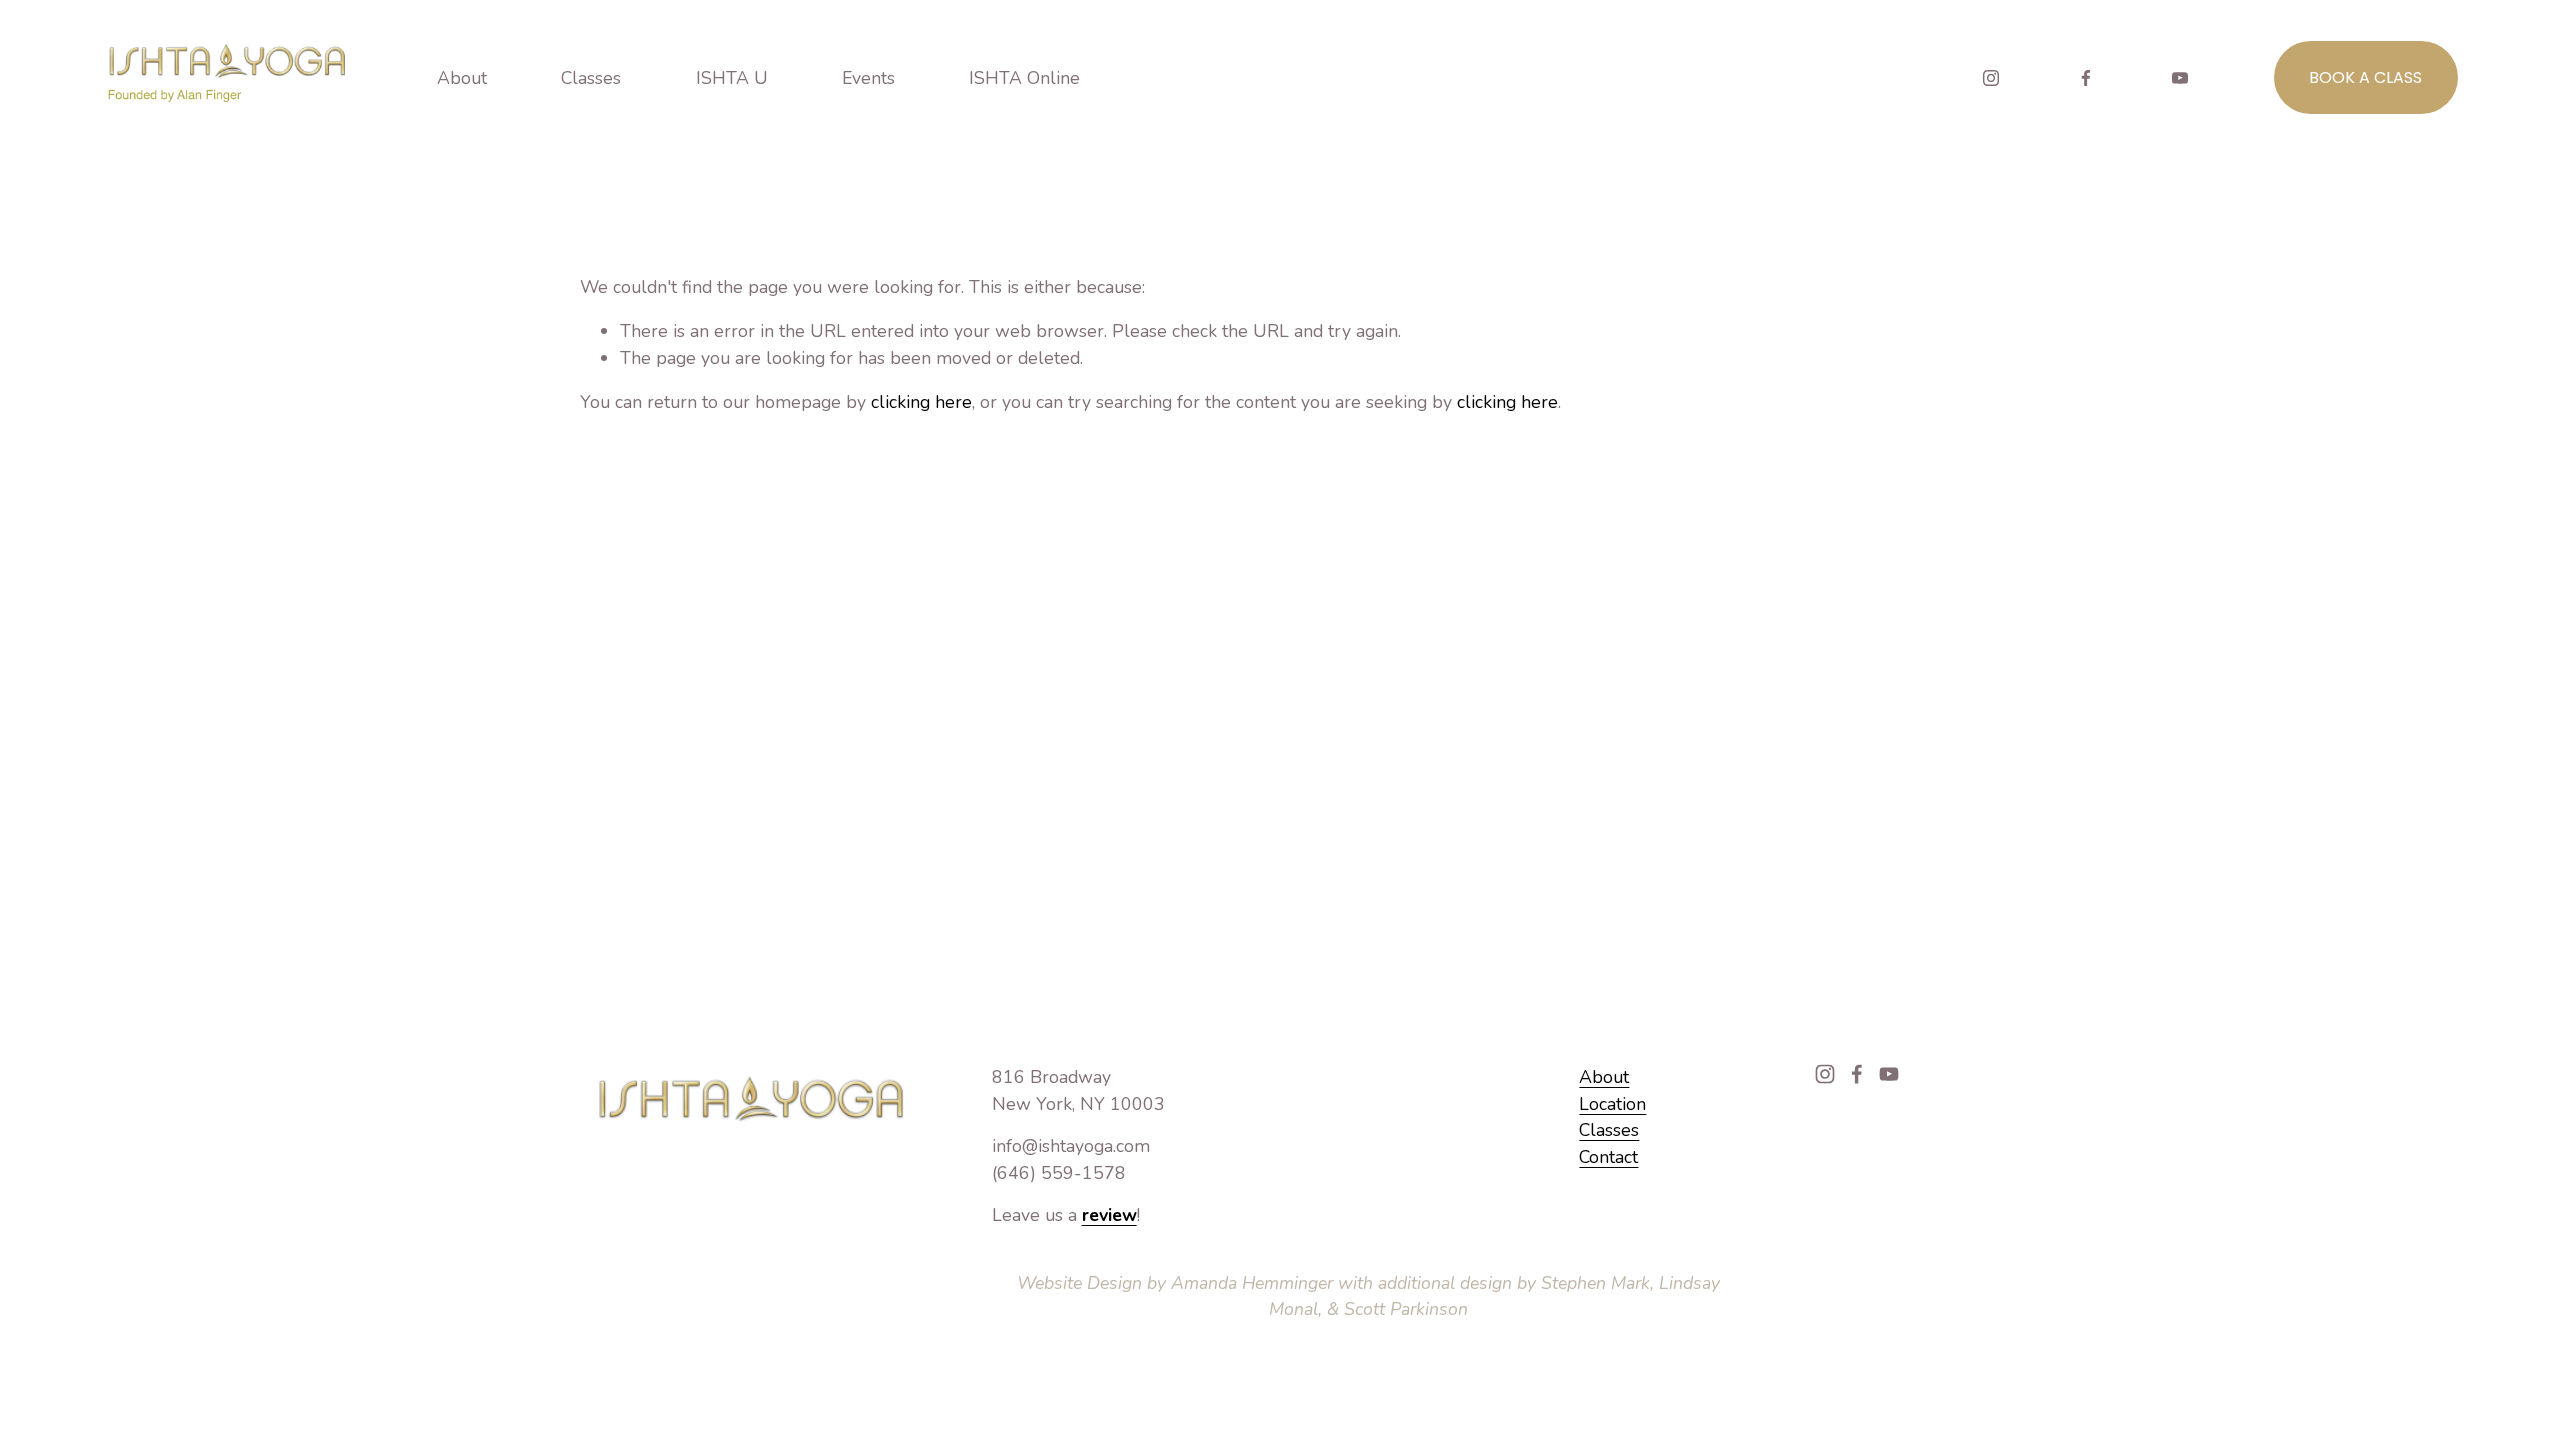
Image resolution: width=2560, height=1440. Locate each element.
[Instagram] (1991, 78)
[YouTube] (2180, 78)
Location (1612, 1104)
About (1604, 1077)
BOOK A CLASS (2365, 77)
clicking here (921, 402)
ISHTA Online (1024, 78)
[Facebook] (2086, 78)
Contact (1608, 1157)
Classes (1609, 1130)
